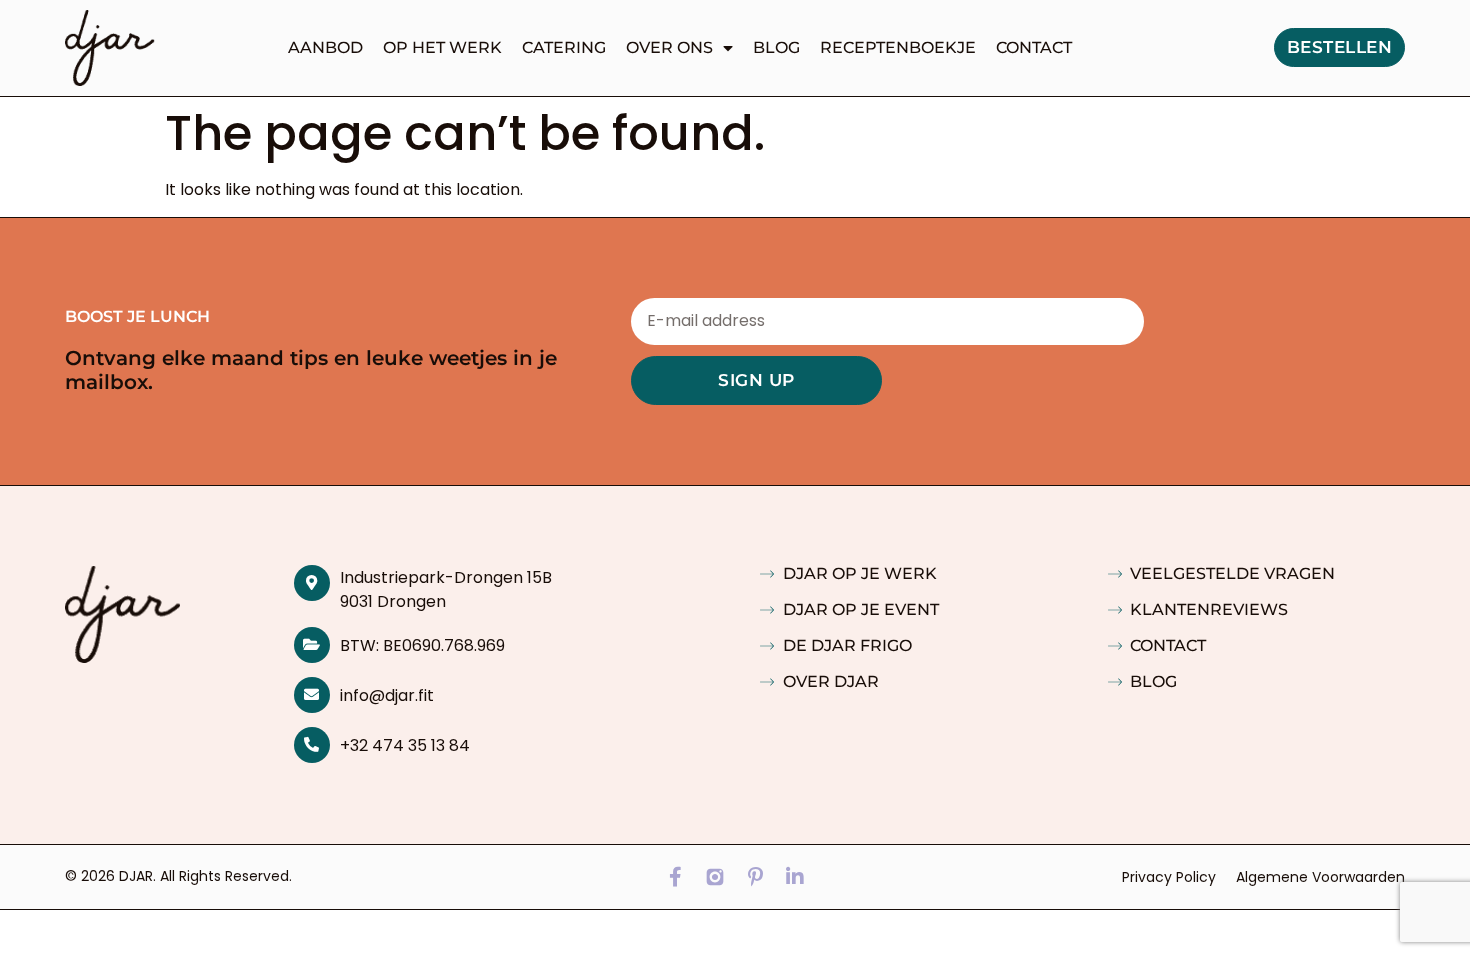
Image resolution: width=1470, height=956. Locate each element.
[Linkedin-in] (795, 877)
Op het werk (442, 47)
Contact (1034, 47)
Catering (564, 47)
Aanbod (325, 47)
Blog (776, 47)
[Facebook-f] (675, 877)
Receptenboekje (898, 47)
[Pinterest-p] (755, 877)
